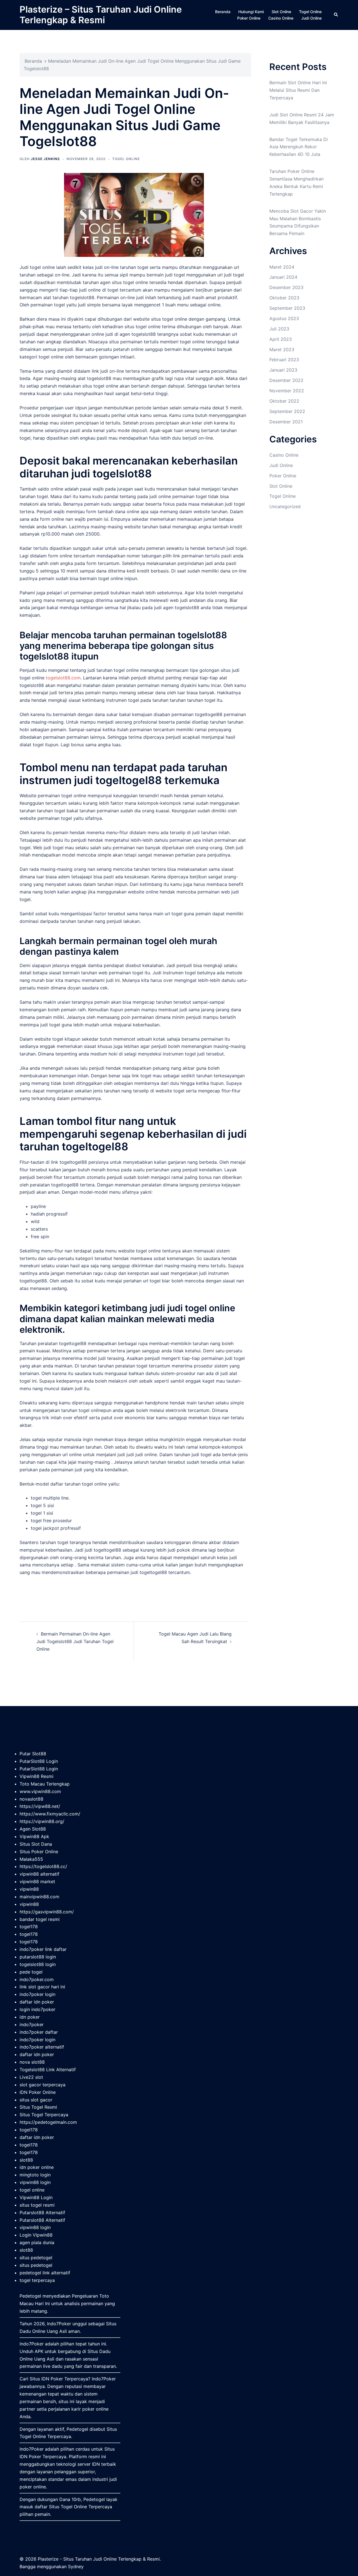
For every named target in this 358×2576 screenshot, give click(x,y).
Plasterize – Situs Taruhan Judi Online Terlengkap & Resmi (101, 15)
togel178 (29, 1927)
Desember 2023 (286, 287)
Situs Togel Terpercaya (44, 2115)
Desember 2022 (286, 380)
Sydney (76, 2566)
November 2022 (287, 391)
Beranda (223, 12)
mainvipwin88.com (39, 1897)
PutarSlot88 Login (39, 1761)
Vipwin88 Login (36, 2197)
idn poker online (37, 2167)
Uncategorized (285, 506)
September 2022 (287, 411)
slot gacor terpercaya (43, 2085)
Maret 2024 (282, 267)
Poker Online (249, 18)
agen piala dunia (37, 2242)
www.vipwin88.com (40, 1791)
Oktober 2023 (284, 298)
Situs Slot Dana (36, 1844)
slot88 (26, 2160)
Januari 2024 (283, 277)
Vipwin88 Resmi (36, 1776)
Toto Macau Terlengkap (45, 1784)
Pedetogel (30, 2296)
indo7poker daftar (39, 2032)
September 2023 (287, 308)
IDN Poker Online (38, 2092)
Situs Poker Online (39, 1852)
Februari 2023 (284, 360)
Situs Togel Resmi (38, 2107)
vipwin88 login (35, 2182)
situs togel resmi (37, 2205)
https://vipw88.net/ (40, 1806)
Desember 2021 (286, 422)
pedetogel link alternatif (45, 2273)
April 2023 (281, 339)
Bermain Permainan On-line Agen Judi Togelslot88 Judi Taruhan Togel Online (75, 1641)
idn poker (30, 2017)
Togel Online (310, 12)
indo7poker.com (37, 1979)
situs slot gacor (36, 2100)
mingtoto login (35, 2175)
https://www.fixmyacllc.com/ (50, 1814)
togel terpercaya (37, 2280)
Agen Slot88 (33, 1829)
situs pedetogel (36, 2258)
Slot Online (281, 12)
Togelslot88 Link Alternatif (48, 2070)
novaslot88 (31, 1799)
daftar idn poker (37, 2002)
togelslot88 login (38, 1964)
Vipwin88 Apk (34, 1836)
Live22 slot (31, 2077)
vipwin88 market (37, 1881)
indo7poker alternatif (42, 2047)
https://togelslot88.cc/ (43, 1866)
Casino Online (281, 18)
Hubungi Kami (251, 12)
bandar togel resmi (40, 1919)
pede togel (31, 1972)
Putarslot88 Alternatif (42, 2213)
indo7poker (32, 2024)
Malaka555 (31, 1859)
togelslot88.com (63, 678)
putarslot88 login (38, 1957)
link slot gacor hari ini (42, 1987)
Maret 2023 (282, 349)
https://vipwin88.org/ (42, 1821)
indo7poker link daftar (43, 1949)
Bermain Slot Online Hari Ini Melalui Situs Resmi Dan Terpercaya (298, 90)
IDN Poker (52, 2379)
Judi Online (311, 18)
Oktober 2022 (284, 401)
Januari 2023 (283, 370)
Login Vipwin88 (36, 2235)
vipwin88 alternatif (39, 1874)
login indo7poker (37, 2009)
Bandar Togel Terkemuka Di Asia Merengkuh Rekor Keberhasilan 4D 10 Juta (299, 147)
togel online (32, 2190)
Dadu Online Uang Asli (43, 2331)
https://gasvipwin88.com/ (47, 1912)
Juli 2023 (279, 329)
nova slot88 (32, 2062)
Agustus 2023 (284, 318)
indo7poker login (37, 1994)
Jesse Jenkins (45, 159)
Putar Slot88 (33, 1754)
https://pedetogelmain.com (48, 2122)
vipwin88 (29, 1889)
